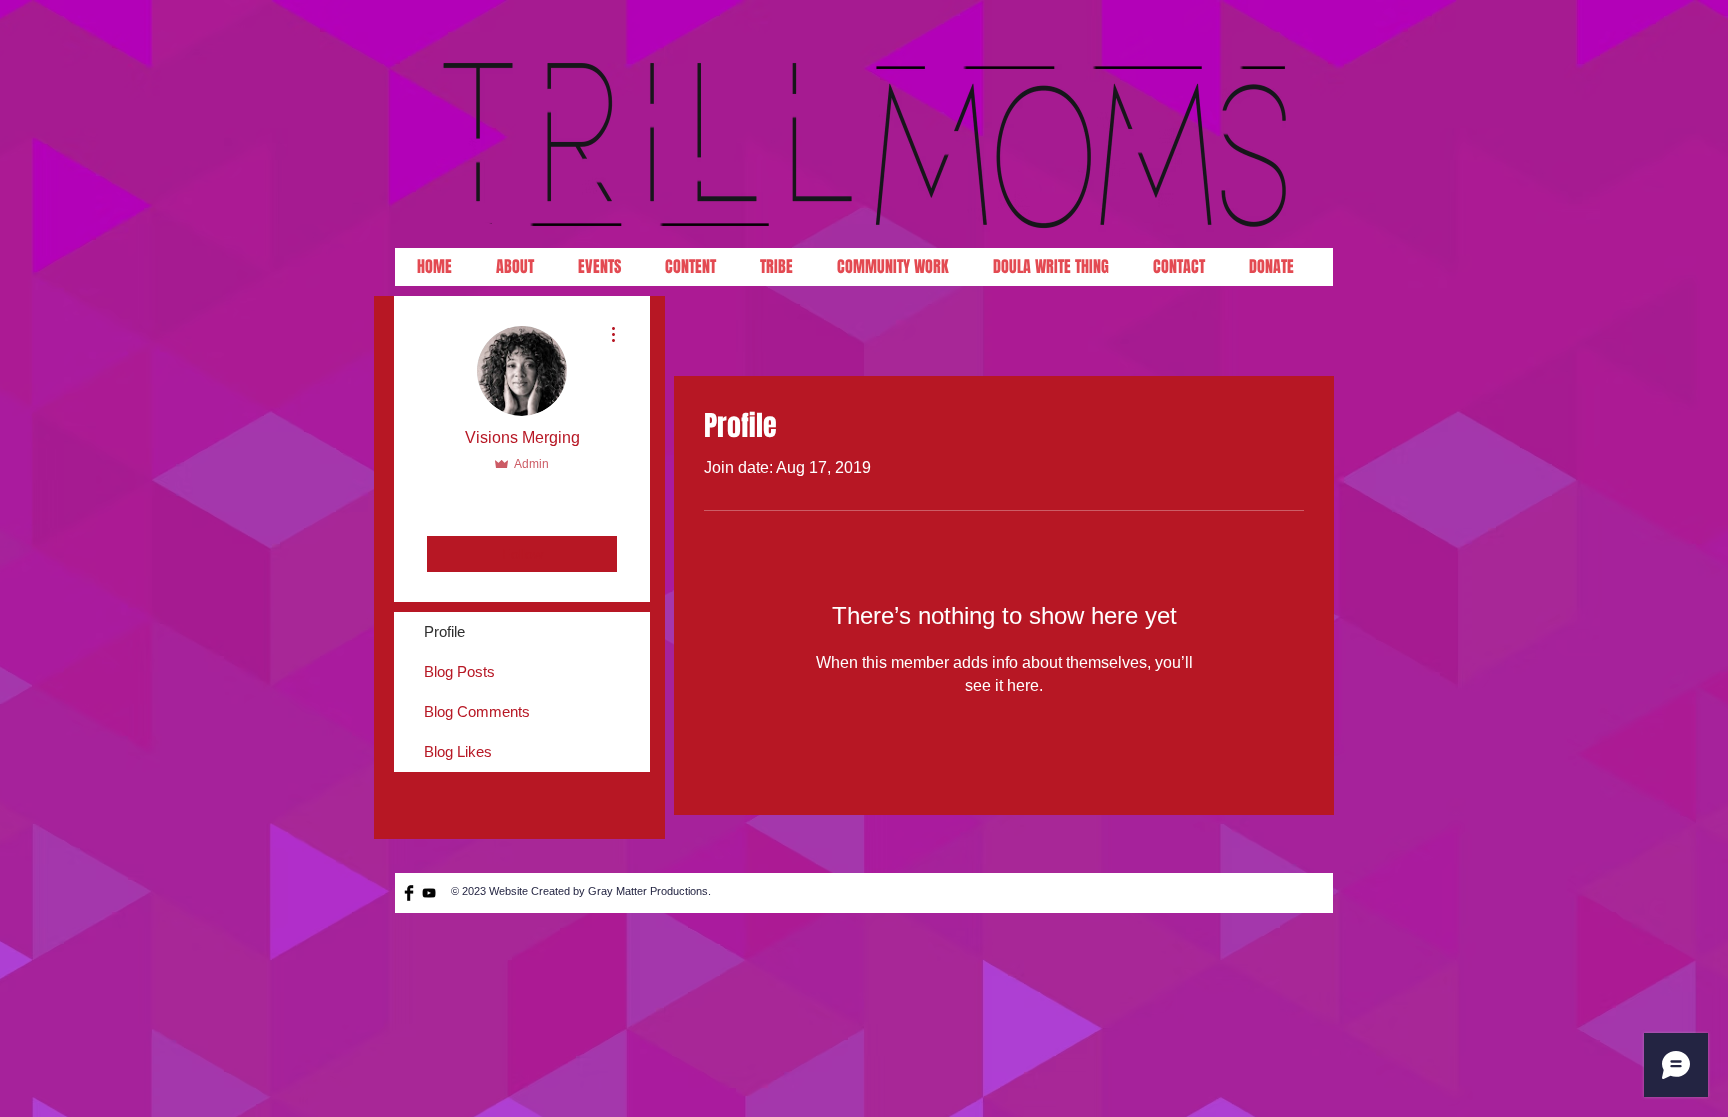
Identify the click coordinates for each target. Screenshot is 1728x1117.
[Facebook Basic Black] (409, 893)
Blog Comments (477, 711)
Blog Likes (458, 751)
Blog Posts (459, 671)
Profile (444, 631)
